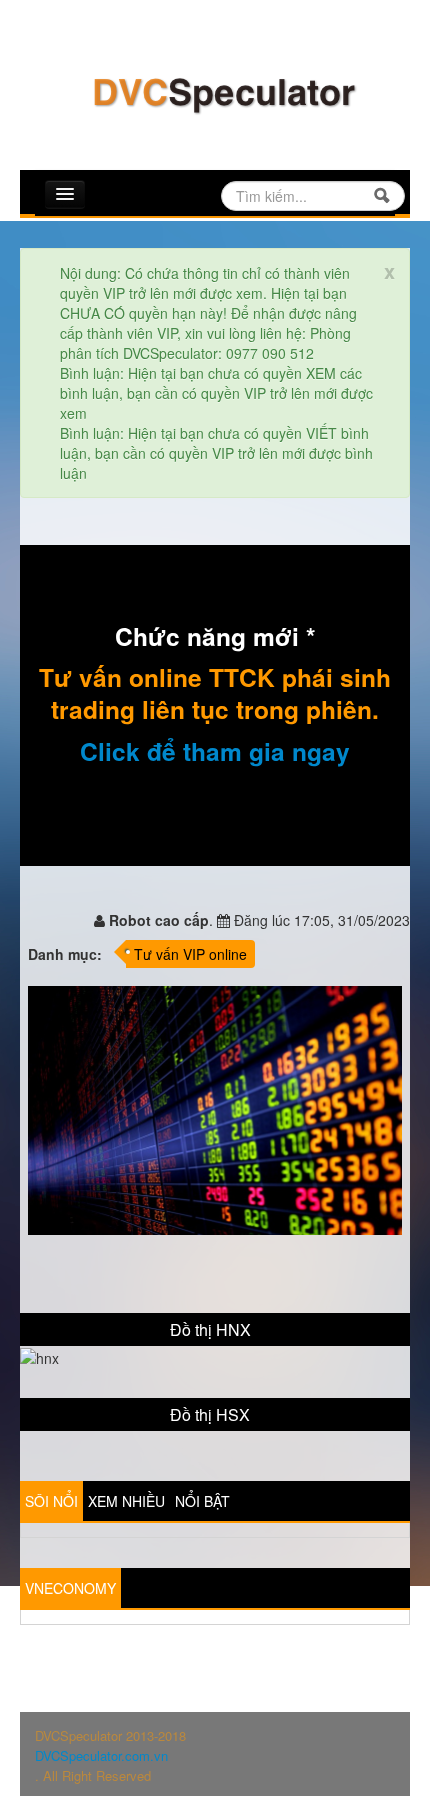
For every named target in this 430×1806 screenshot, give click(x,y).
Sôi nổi (51, 1501)
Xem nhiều (126, 1501)
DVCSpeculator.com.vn (101, 1755)
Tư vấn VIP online (190, 954)
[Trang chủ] (223, 93)
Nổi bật (202, 1501)
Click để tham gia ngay (215, 751)
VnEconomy (70, 1588)
